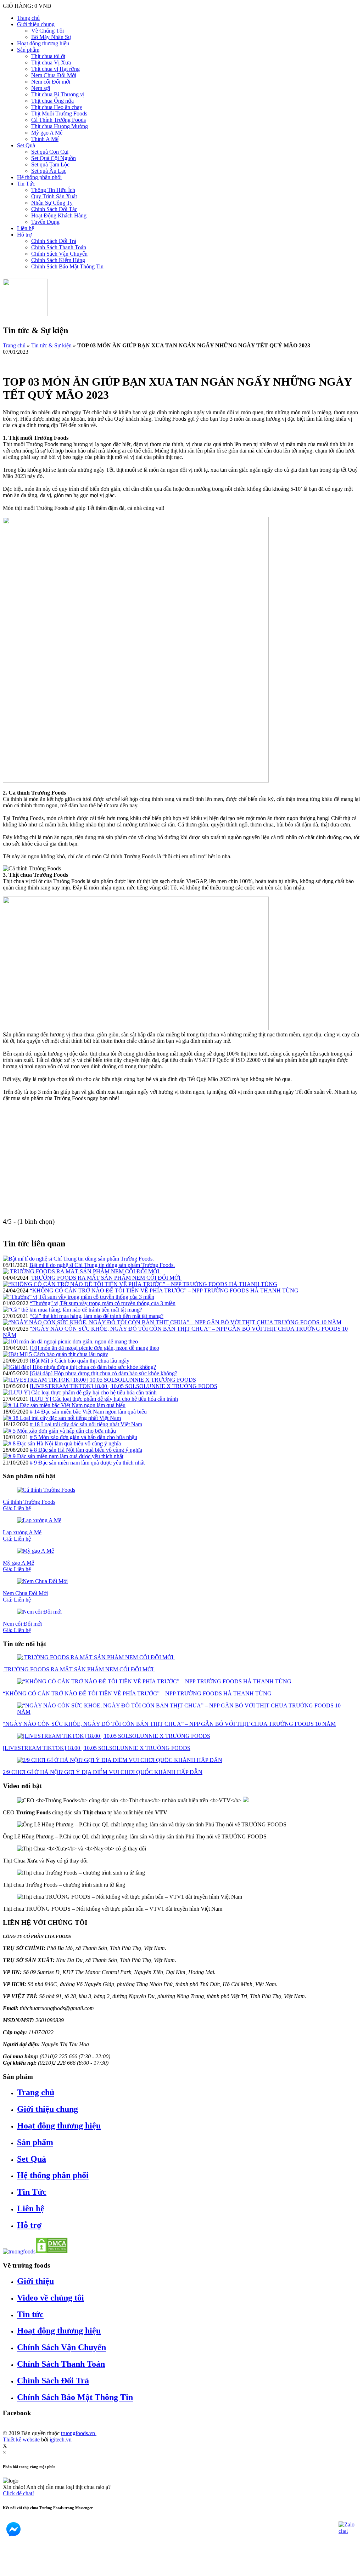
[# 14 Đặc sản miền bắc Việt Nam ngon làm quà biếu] (64, 1405)
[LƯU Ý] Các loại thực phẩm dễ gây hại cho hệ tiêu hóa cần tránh (104, 1399)
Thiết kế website (21, 2439)
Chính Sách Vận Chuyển (59, 254)
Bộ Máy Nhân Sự (51, 37)
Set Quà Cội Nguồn (54, 158)
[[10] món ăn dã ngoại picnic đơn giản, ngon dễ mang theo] (70, 1341)
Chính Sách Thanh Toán (59, 247)
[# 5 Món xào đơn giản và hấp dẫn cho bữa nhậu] (59, 1431)
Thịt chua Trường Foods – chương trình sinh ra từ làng (64, 1885)
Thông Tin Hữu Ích (53, 190)
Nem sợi (41, 88)
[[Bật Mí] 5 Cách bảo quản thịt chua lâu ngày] (55, 1354)
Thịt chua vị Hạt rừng (55, 69)
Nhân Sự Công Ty (52, 203)
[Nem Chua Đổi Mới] (42, 1581)
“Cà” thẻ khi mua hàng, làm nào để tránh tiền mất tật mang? (97, 1316)
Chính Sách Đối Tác (54, 209)
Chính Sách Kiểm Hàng (58, 260)
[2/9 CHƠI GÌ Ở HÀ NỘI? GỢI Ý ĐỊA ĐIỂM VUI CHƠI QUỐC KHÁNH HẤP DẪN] (120, 1760)
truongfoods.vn (79, 2433)
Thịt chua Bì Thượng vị (58, 94)
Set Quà (26, 145)
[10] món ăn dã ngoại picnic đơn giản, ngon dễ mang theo (94, 1348)
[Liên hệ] (12, 2570)
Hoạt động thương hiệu (43, 43)
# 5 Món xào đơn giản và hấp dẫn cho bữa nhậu (83, 1437)
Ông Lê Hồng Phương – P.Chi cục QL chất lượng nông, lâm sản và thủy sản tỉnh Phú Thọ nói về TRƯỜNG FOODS (135, 1836)
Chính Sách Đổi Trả (54, 241)
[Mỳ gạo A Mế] (35, 1551)
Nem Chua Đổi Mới (54, 75)
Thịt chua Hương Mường (60, 126)
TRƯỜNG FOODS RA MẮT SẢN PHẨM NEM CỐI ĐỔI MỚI (106, 1278)
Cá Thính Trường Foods (58, 120)
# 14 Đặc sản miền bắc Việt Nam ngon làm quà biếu (88, 1412)
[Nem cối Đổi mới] (39, 1612)
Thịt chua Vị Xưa (51, 62)
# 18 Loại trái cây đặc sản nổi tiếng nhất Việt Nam (86, 1424)
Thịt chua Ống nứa (52, 101)
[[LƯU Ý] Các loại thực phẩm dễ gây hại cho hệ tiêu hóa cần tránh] (80, 1392)
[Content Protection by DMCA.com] (52, 2251)
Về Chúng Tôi (48, 31)
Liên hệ (26, 228)
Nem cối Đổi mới (51, 82)
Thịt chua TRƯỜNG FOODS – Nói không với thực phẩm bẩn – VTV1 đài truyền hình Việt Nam (113, 1909)
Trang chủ (28, 18)
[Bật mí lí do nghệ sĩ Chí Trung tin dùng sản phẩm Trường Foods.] (78, 1259)
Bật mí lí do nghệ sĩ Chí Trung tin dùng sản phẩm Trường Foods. (102, 1265)
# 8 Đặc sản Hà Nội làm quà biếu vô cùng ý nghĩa (86, 1450)
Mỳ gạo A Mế (47, 133)
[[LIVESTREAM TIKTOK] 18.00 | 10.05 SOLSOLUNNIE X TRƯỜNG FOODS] (99, 1380)
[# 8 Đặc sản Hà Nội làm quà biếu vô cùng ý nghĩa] (62, 1443)
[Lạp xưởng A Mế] (39, 1520)
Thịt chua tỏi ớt (48, 56)
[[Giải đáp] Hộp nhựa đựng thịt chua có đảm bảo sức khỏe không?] (79, 1367)
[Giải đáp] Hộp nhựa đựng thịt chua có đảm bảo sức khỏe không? (104, 1373)
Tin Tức (26, 184)
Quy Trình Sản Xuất (54, 196)
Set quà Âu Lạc (49, 171)
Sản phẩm (28, 50)
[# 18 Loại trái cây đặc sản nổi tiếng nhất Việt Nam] (62, 1418)
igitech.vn (61, 2439)
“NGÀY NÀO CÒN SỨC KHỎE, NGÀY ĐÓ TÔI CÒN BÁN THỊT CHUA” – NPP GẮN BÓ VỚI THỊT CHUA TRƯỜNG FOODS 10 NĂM (169, 1724)
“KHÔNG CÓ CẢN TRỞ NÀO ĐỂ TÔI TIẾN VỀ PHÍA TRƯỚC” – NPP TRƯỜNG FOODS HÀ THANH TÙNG (164, 1290)
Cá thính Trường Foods (29, 1505)
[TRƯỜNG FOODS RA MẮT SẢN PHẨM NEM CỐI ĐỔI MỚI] (82, 1271)
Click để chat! (18, 2493)
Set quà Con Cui (50, 152)
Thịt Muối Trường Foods (59, 113)
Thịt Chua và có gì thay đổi (45, 1861)
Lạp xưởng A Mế (22, 1536)
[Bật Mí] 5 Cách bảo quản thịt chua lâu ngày (80, 1361)
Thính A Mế (45, 139)
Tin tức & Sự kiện (51, 345)
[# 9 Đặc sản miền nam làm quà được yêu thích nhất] (63, 1456)
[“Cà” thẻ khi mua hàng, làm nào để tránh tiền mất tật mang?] (72, 1310)
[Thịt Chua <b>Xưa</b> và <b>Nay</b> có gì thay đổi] (82, 1849)
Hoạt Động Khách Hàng (59, 215)
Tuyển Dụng (45, 222)
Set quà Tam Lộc (50, 164)
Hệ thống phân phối (39, 177)
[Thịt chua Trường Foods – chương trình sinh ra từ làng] (81, 1873)
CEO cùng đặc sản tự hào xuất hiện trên (85, 1812)
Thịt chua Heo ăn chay (57, 107)
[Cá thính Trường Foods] (46, 1490)
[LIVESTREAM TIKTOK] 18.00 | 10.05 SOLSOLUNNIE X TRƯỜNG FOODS (124, 1386)
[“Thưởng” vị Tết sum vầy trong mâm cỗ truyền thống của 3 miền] (79, 1297)
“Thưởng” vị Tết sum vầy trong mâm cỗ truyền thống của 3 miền (103, 1303)
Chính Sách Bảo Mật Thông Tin (67, 266)
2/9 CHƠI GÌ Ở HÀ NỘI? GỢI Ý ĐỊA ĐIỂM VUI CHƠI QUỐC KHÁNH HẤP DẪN (103, 1772)
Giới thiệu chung (36, 24)
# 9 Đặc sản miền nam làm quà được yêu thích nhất (87, 1463)
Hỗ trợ (24, 235)
